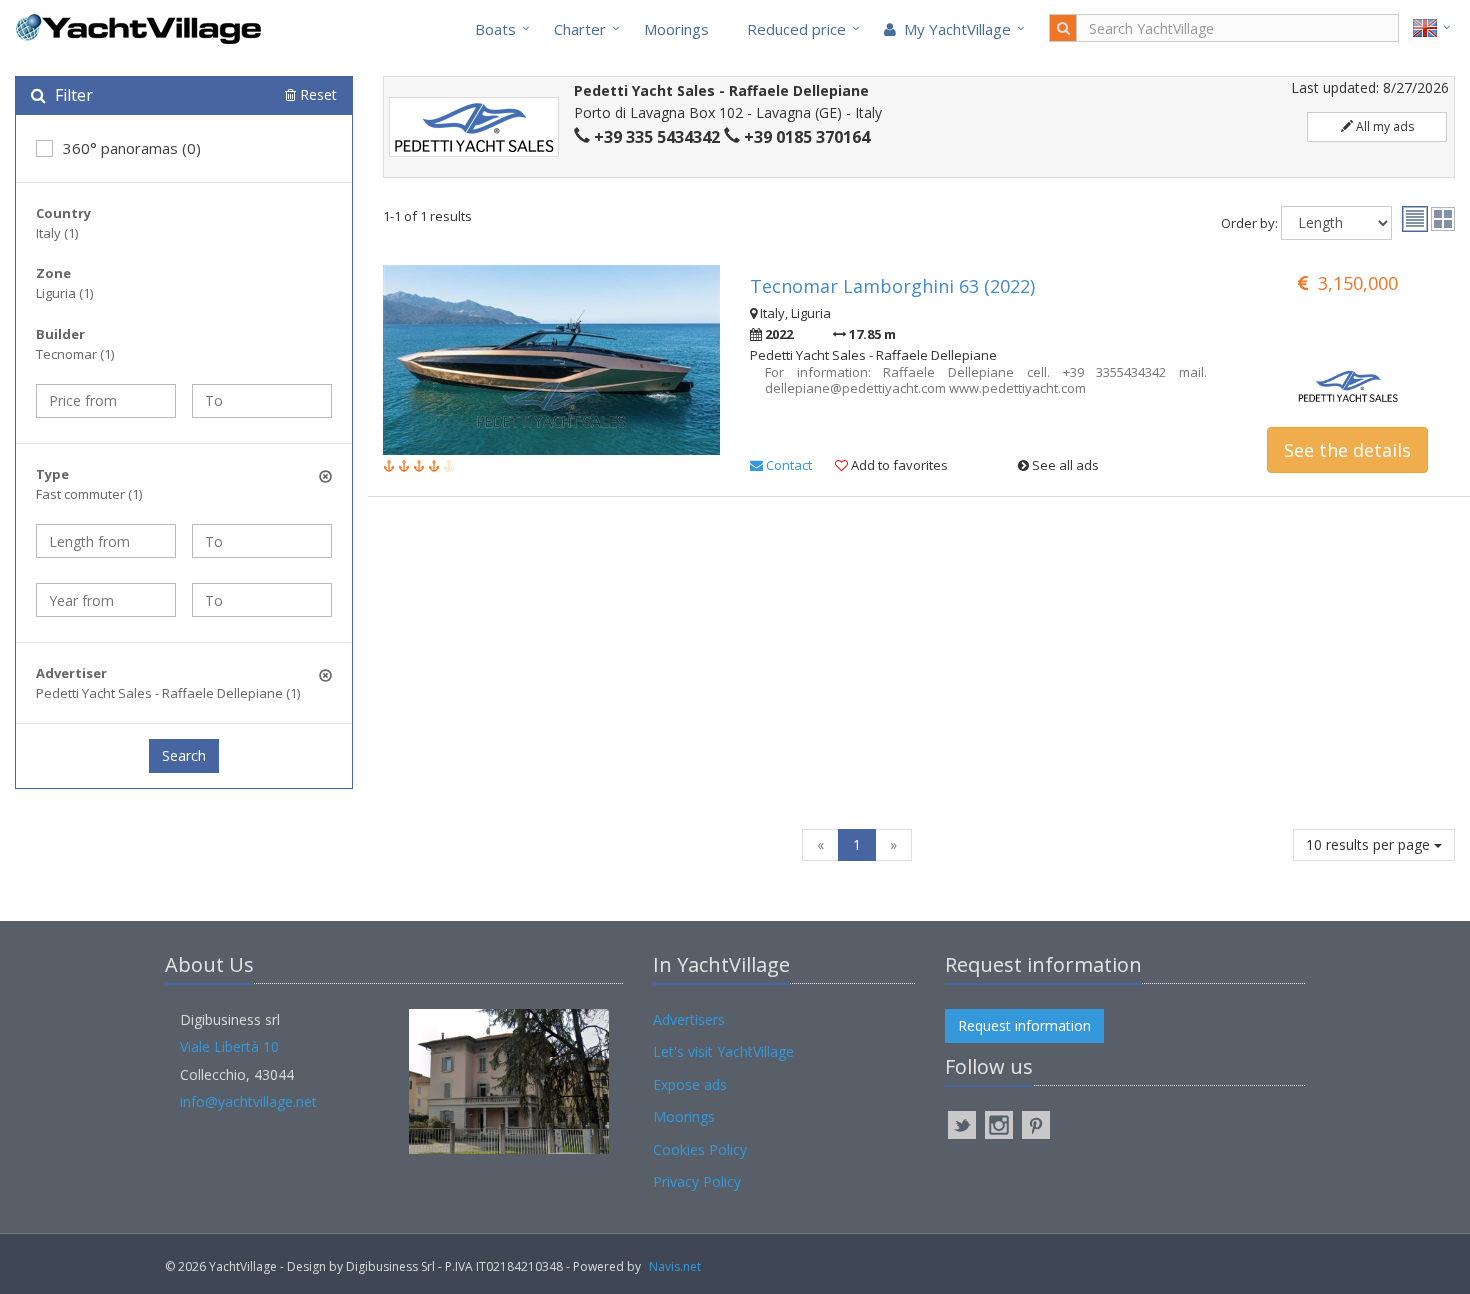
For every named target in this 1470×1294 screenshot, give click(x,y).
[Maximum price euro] (262, 401)
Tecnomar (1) (75, 354)
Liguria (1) (64, 293)
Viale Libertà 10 (229, 1046)
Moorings (676, 29)
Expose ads (690, 1084)
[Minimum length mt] (106, 541)
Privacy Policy (697, 1181)
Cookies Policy (700, 1149)
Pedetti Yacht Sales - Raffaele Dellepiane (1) (168, 693)
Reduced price (796, 29)
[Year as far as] (262, 600)
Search (184, 755)
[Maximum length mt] (262, 541)
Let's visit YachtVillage (723, 1051)
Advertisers (689, 1019)
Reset (316, 94)
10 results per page (1370, 844)
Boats (495, 29)
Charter (580, 29)
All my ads (1383, 126)
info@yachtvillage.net (248, 1101)
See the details (1347, 450)
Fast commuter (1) (89, 494)
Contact (787, 465)
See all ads (1064, 465)
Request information (1024, 1025)
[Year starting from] (106, 600)
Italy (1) (57, 233)
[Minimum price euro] (106, 401)
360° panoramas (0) (132, 148)
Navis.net (675, 1266)
